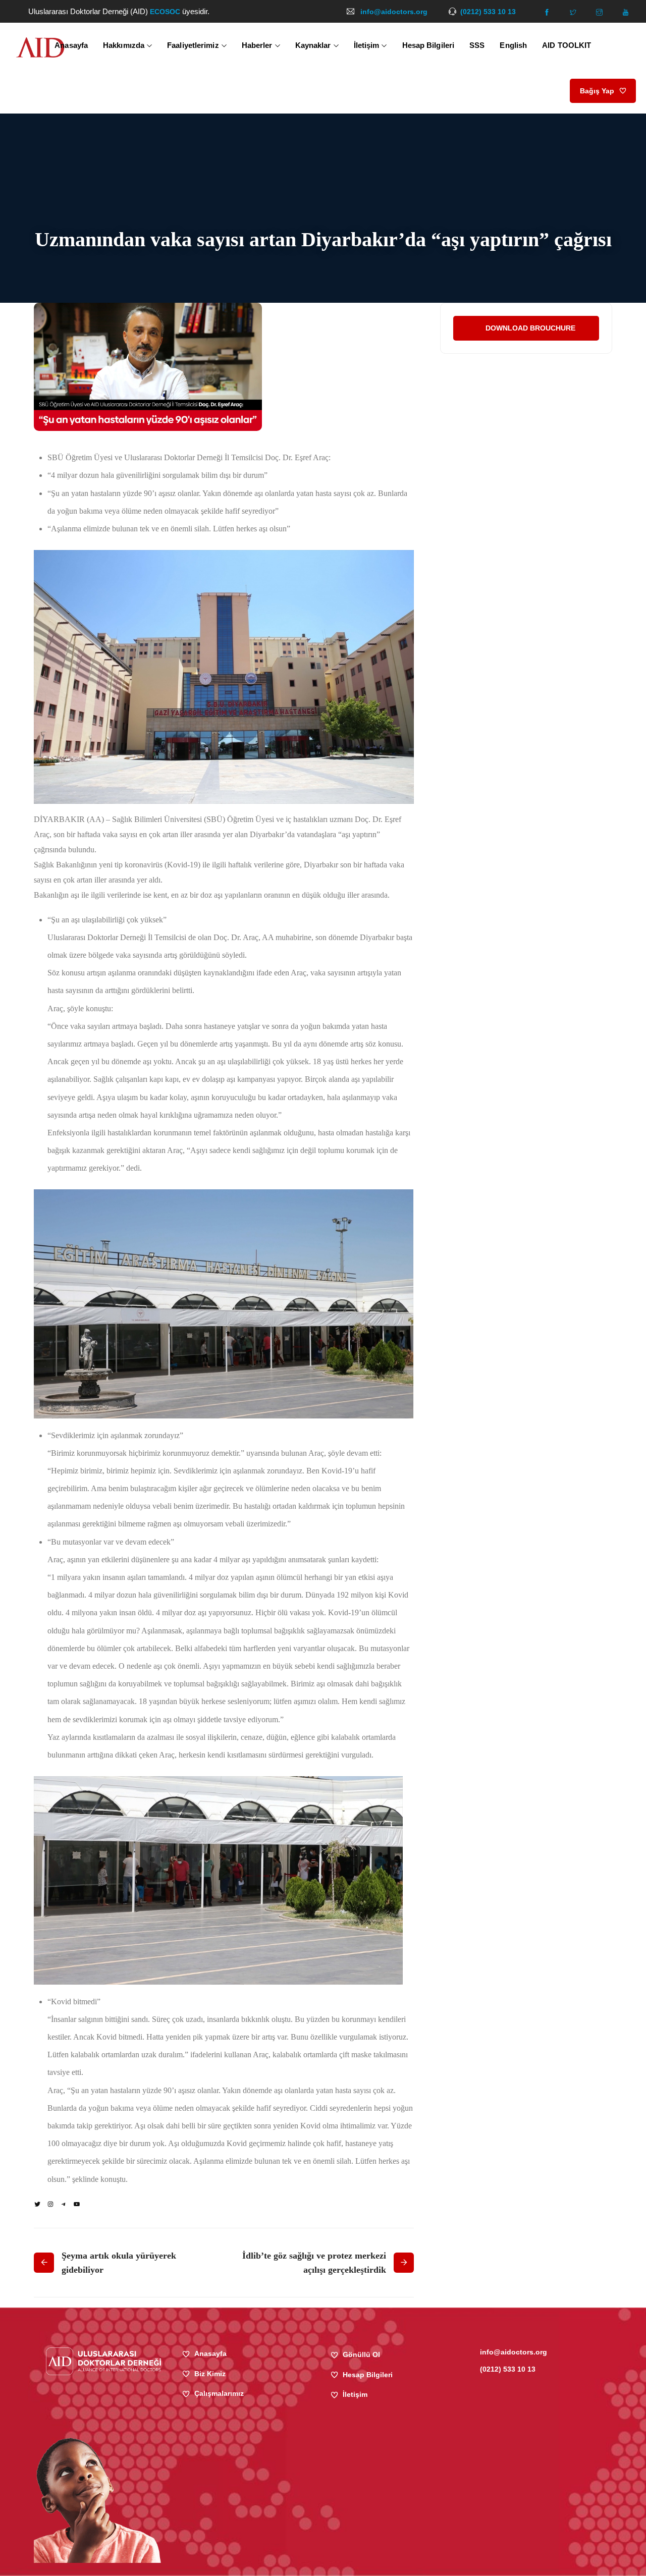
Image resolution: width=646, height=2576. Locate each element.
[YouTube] (77, 2204)
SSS (477, 45)
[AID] (40, 48)
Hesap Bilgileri (428, 45)
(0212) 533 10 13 (488, 12)
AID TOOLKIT (567, 45)
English (513, 45)
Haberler (257, 45)
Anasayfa (71, 45)
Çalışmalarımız (219, 2393)
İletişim (367, 45)
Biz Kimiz (210, 2374)
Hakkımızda (124, 45)
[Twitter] (37, 2204)
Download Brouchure (530, 328)
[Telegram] (64, 2204)
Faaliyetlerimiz (193, 45)
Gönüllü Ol (361, 2354)
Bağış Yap (597, 91)
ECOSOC (166, 12)
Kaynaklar (313, 45)
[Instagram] (50, 2204)
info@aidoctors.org (394, 12)
